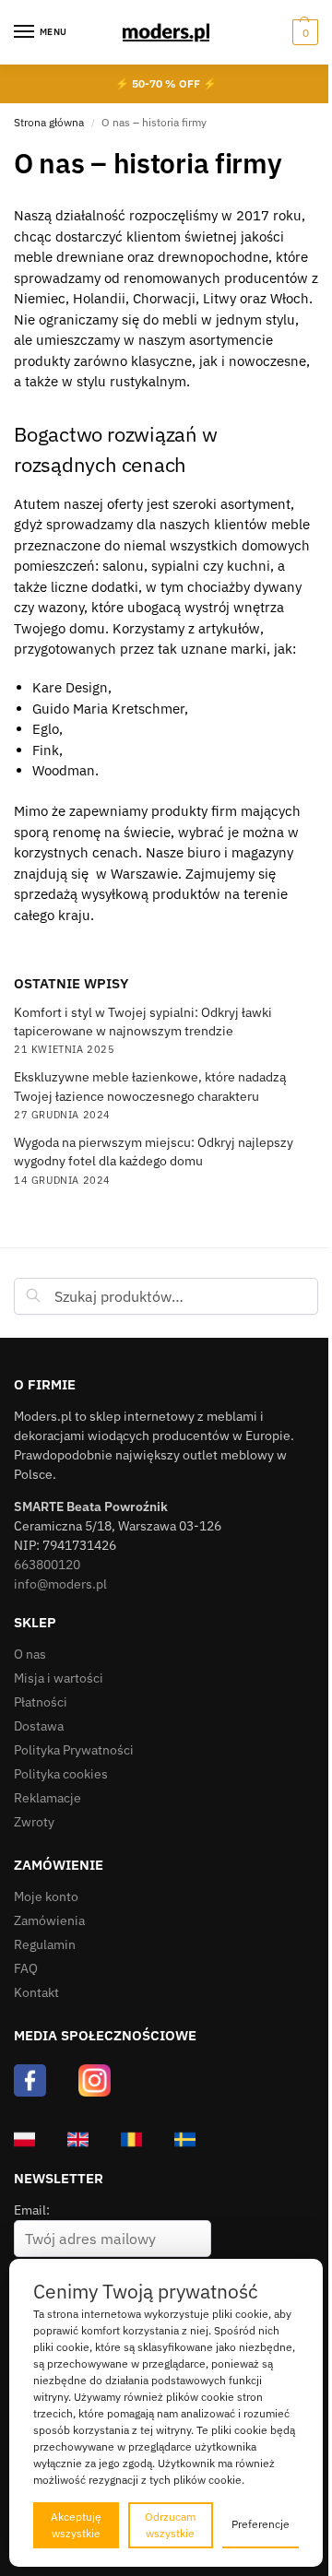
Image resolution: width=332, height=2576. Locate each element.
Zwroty (34, 1822)
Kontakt (36, 1992)
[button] (303, 32)
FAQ (26, 1968)
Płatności (41, 1702)
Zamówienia (49, 1920)
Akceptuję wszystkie (76, 2525)
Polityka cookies (61, 1774)
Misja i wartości (59, 1678)
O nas (30, 1654)
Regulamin (45, 1944)
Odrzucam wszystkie (170, 2525)
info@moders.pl (60, 1584)
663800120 (47, 1565)
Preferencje (261, 2524)
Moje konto (46, 1897)
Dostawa (39, 1726)
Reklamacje (47, 1798)
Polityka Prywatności (74, 1750)
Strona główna (49, 122)
